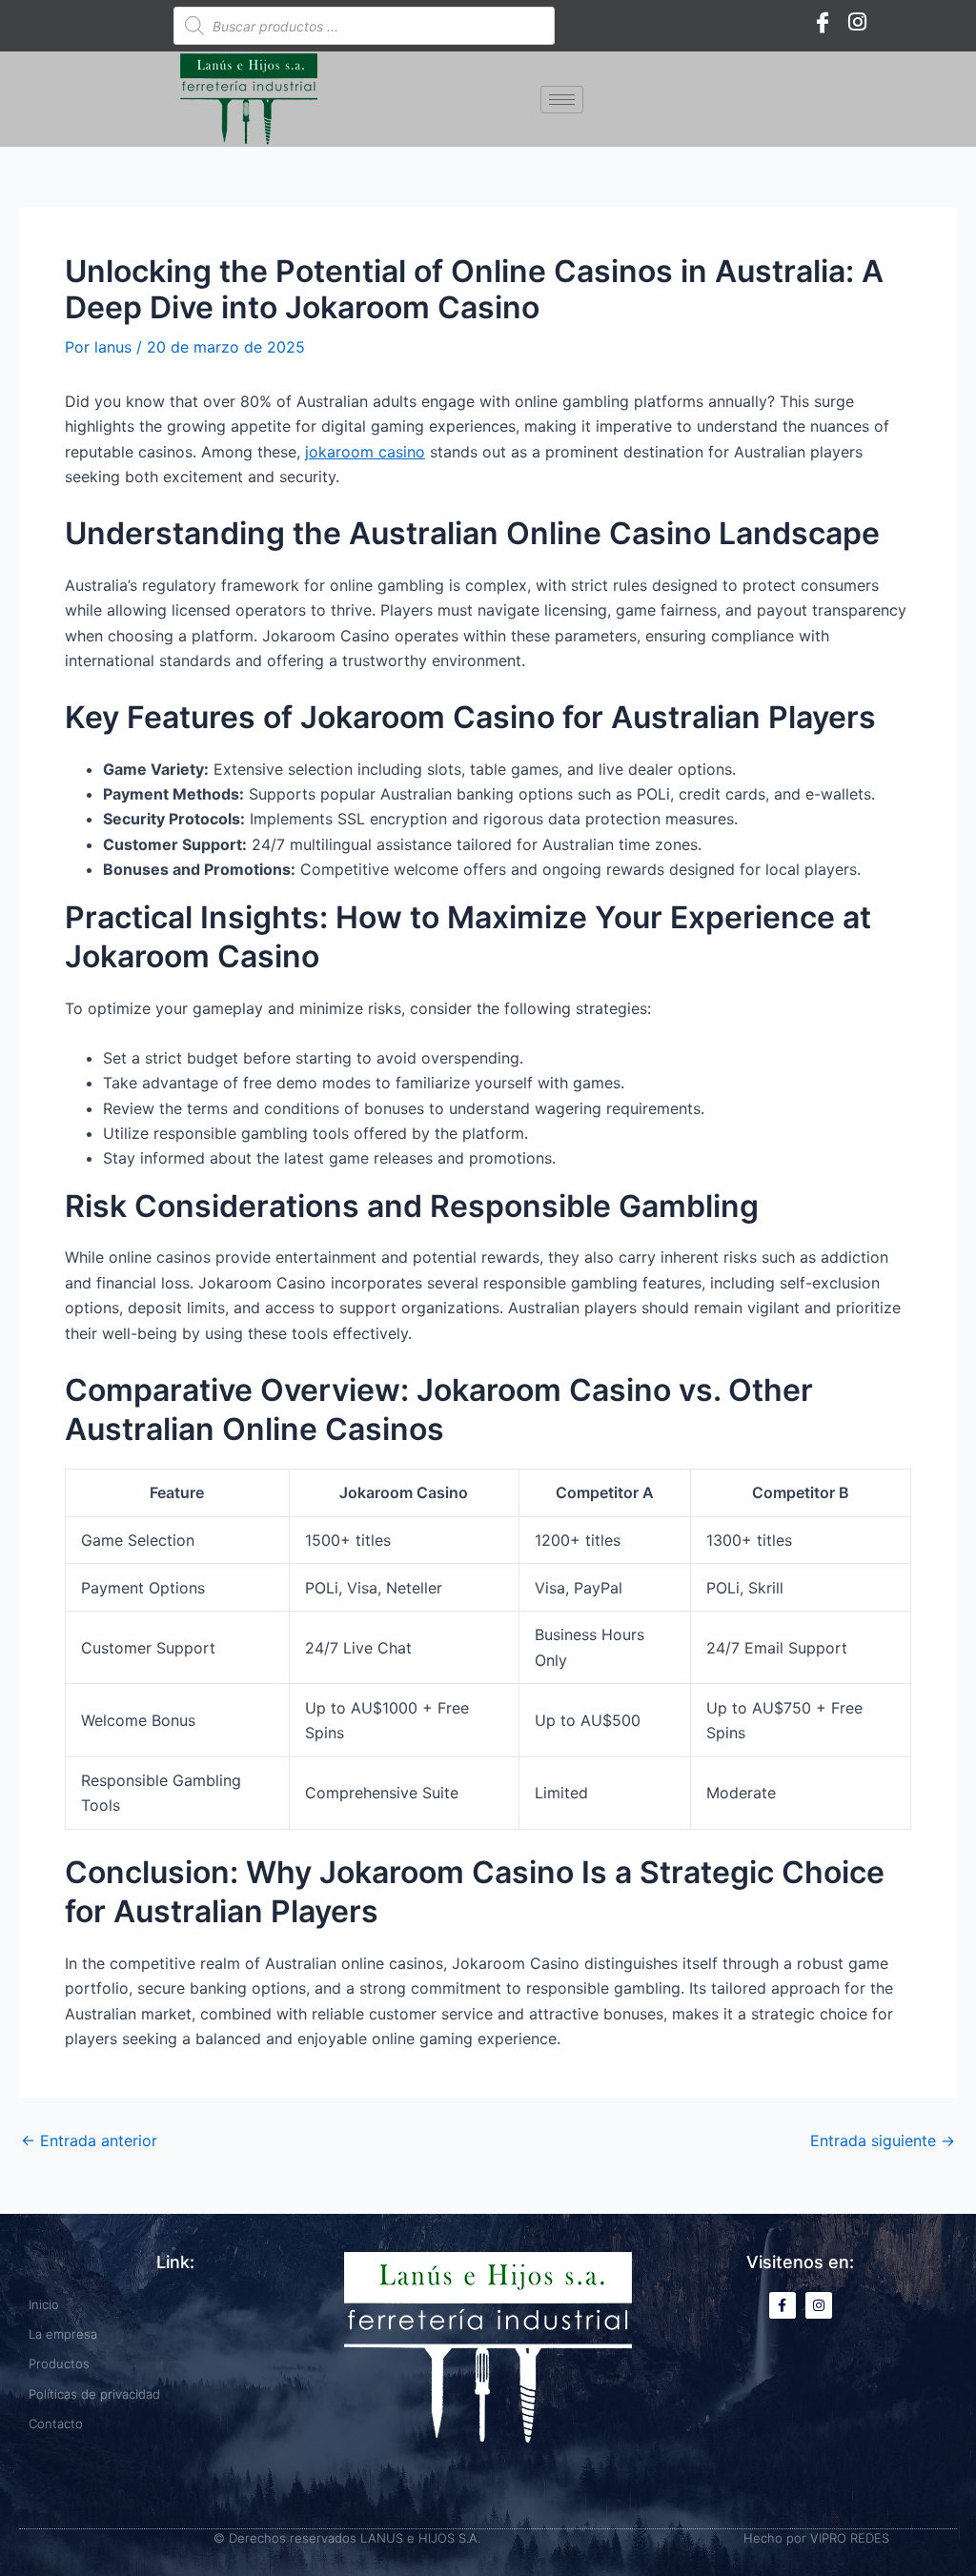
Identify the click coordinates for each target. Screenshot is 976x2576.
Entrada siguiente (883, 2140)
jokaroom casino (365, 452)
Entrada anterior (89, 2140)
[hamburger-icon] (562, 100)
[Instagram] (857, 21)
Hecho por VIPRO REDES (816, 2538)
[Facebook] (823, 21)
